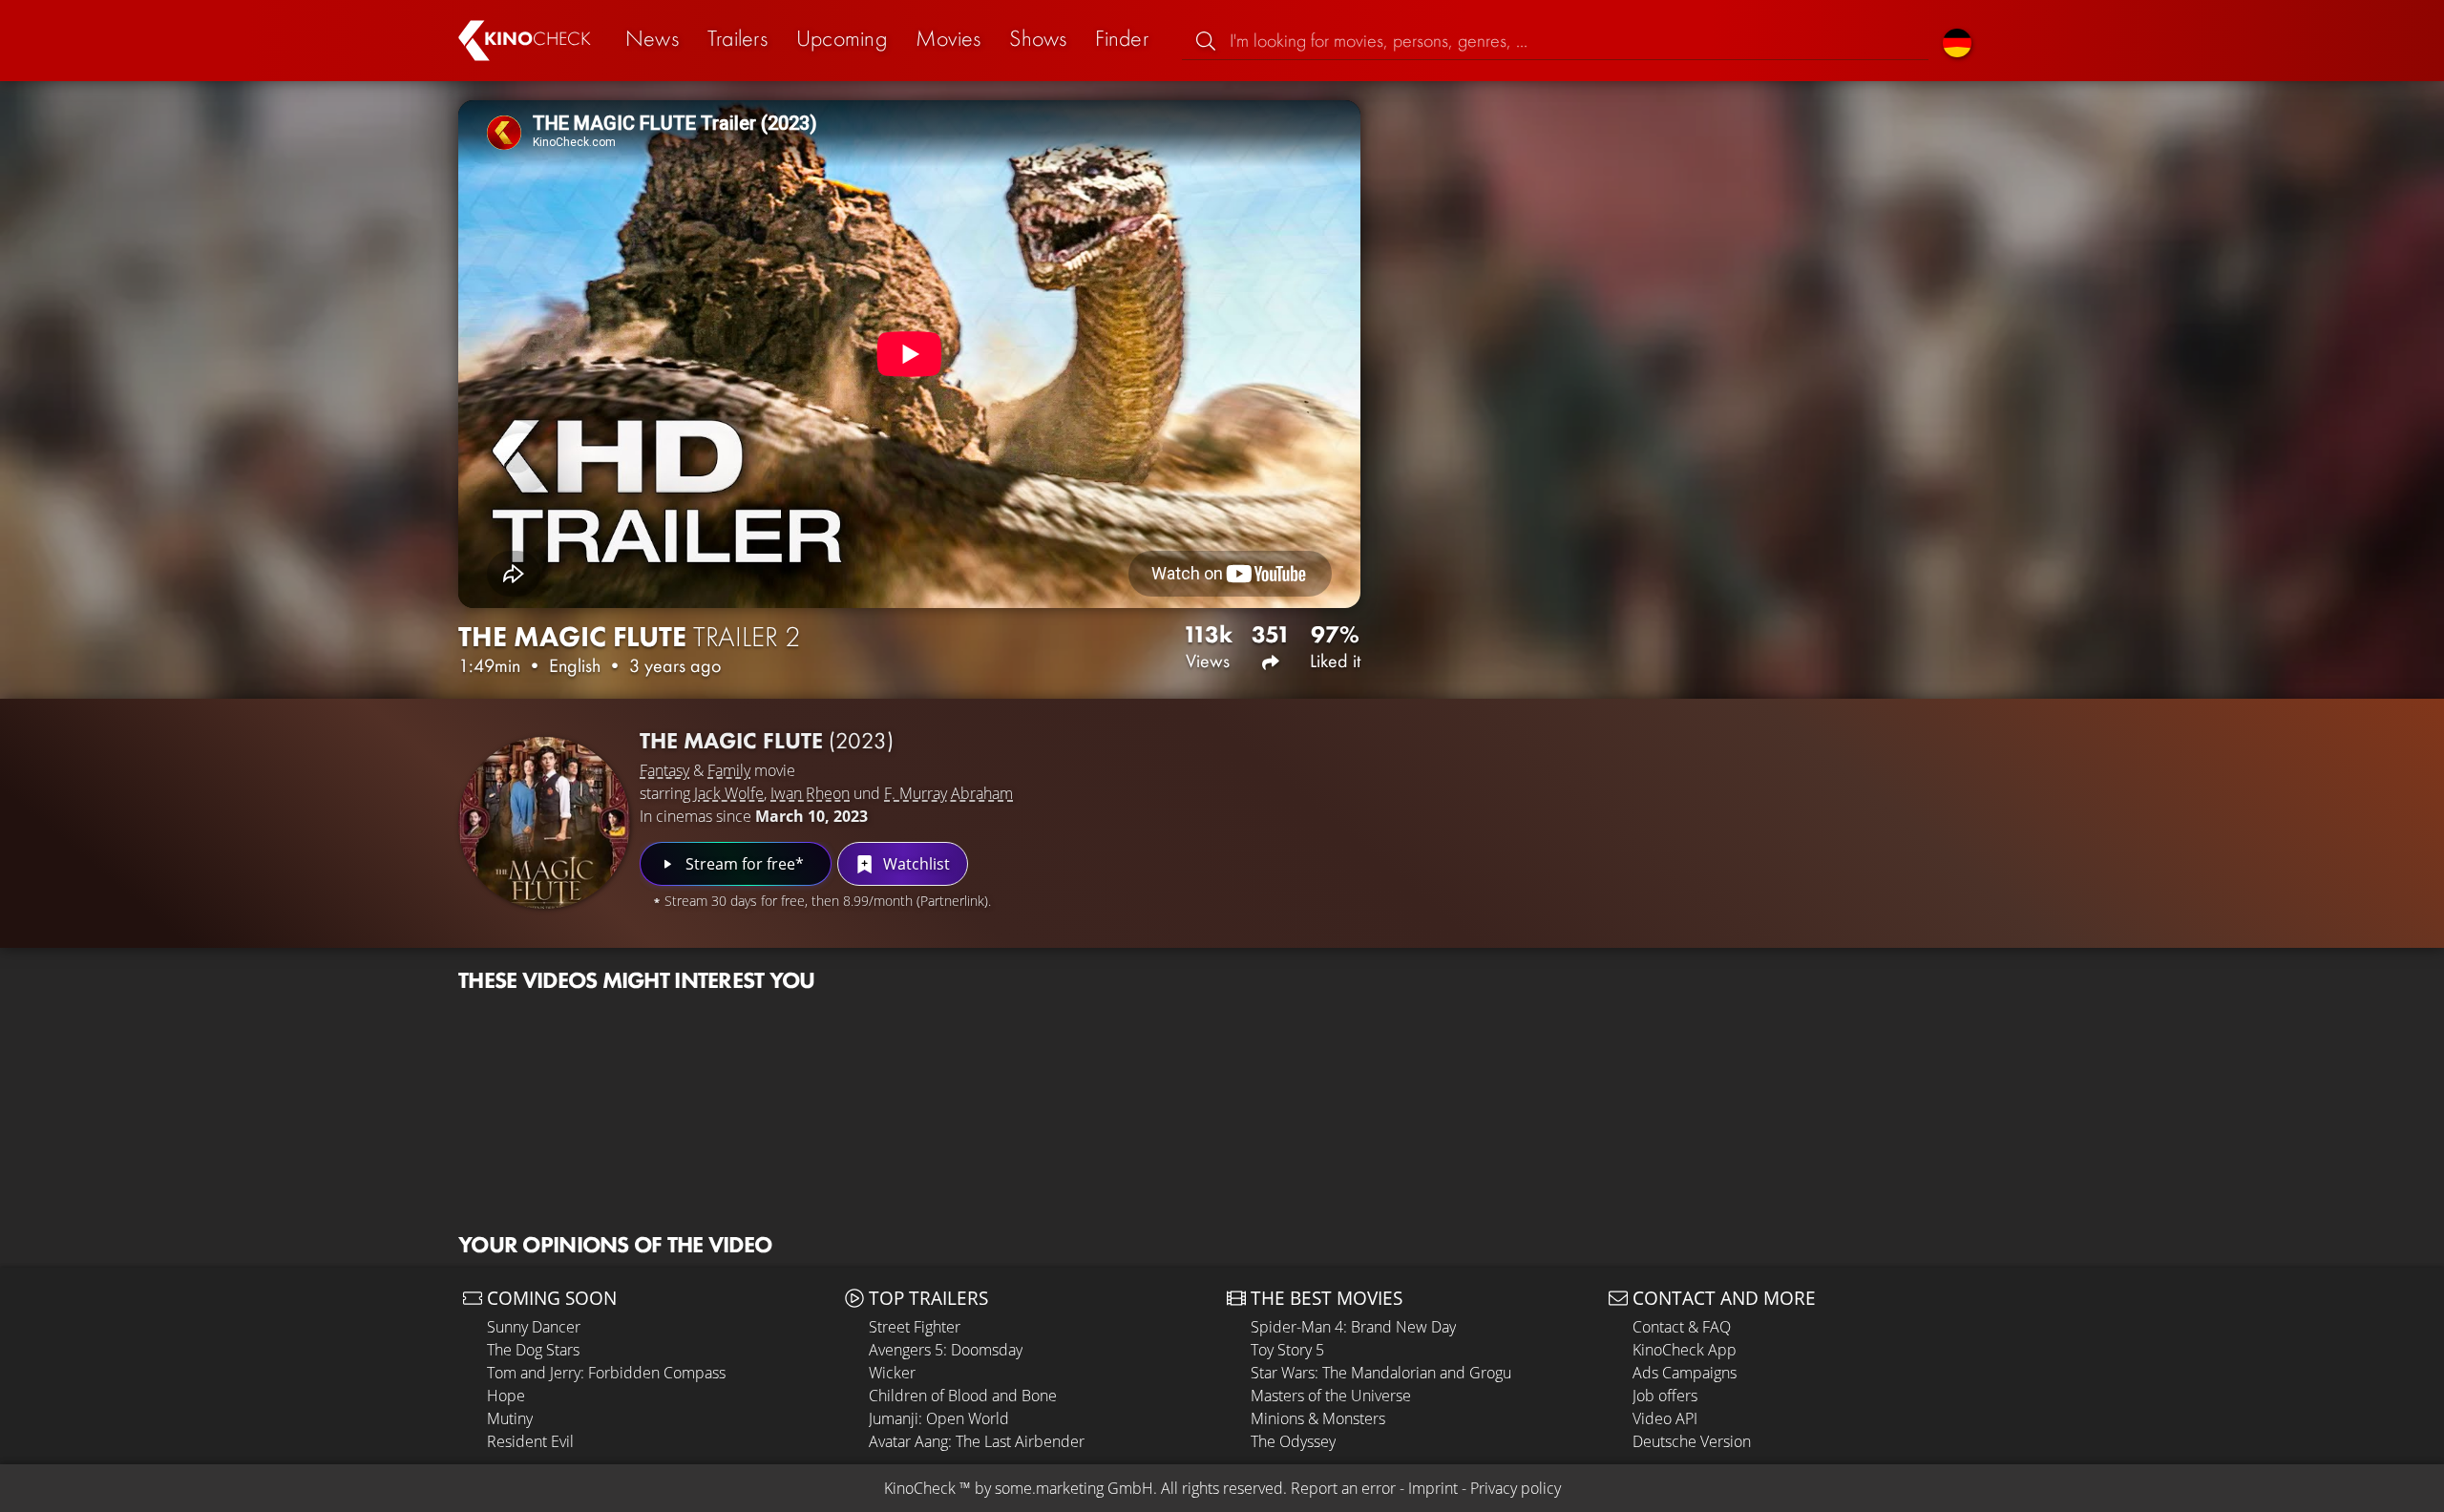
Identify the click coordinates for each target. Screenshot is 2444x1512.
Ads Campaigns (1685, 1373)
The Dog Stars (533, 1350)
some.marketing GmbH (1074, 1488)
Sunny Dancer (534, 1327)
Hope (506, 1396)
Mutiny (510, 1418)
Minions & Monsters (1318, 1418)
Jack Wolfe (729, 793)
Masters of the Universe (1331, 1396)
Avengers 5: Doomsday (946, 1350)
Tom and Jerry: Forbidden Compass (606, 1373)
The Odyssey (1293, 1441)
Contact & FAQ (1682, 1327)
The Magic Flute (767, 740)
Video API (1665, 1418)
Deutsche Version (1692, 1441)
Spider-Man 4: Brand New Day (1353, 1327)
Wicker (892, 1373)
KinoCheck (920, 1488)
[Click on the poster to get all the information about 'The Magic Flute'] (544, 823)
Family (729, 770)
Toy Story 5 (1287, 1350)
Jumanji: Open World (939, 1418)
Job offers (1665, 1396)
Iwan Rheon (810, 793)
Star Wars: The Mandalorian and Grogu (1381, 1373)
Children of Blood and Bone (963, 1396)
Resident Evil (530, 1441)
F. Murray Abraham (948, 793)
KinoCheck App (1685, 1350)
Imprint (1433, 1488)
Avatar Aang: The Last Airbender (977, 1441)
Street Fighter (915, 1327)
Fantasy (664, 770)
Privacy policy (1516, 1488)
